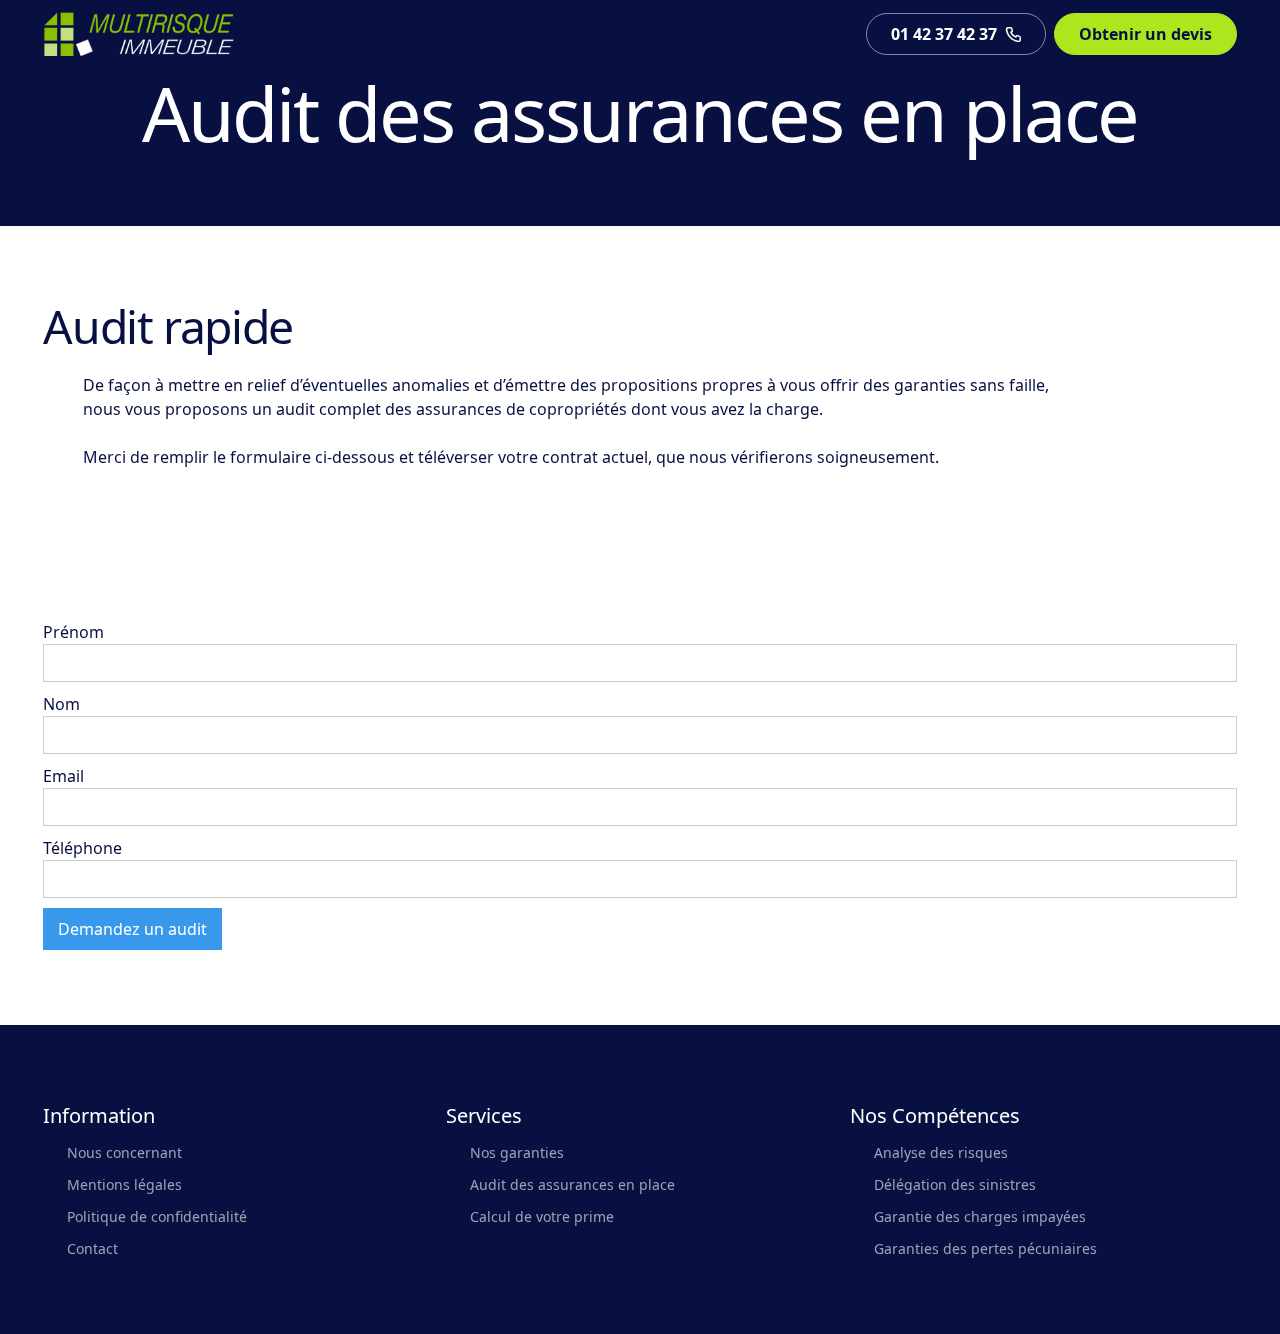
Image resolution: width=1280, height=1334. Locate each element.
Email (63, 776)
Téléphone (82, 848)
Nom (61, 704)
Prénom (73, 632)
